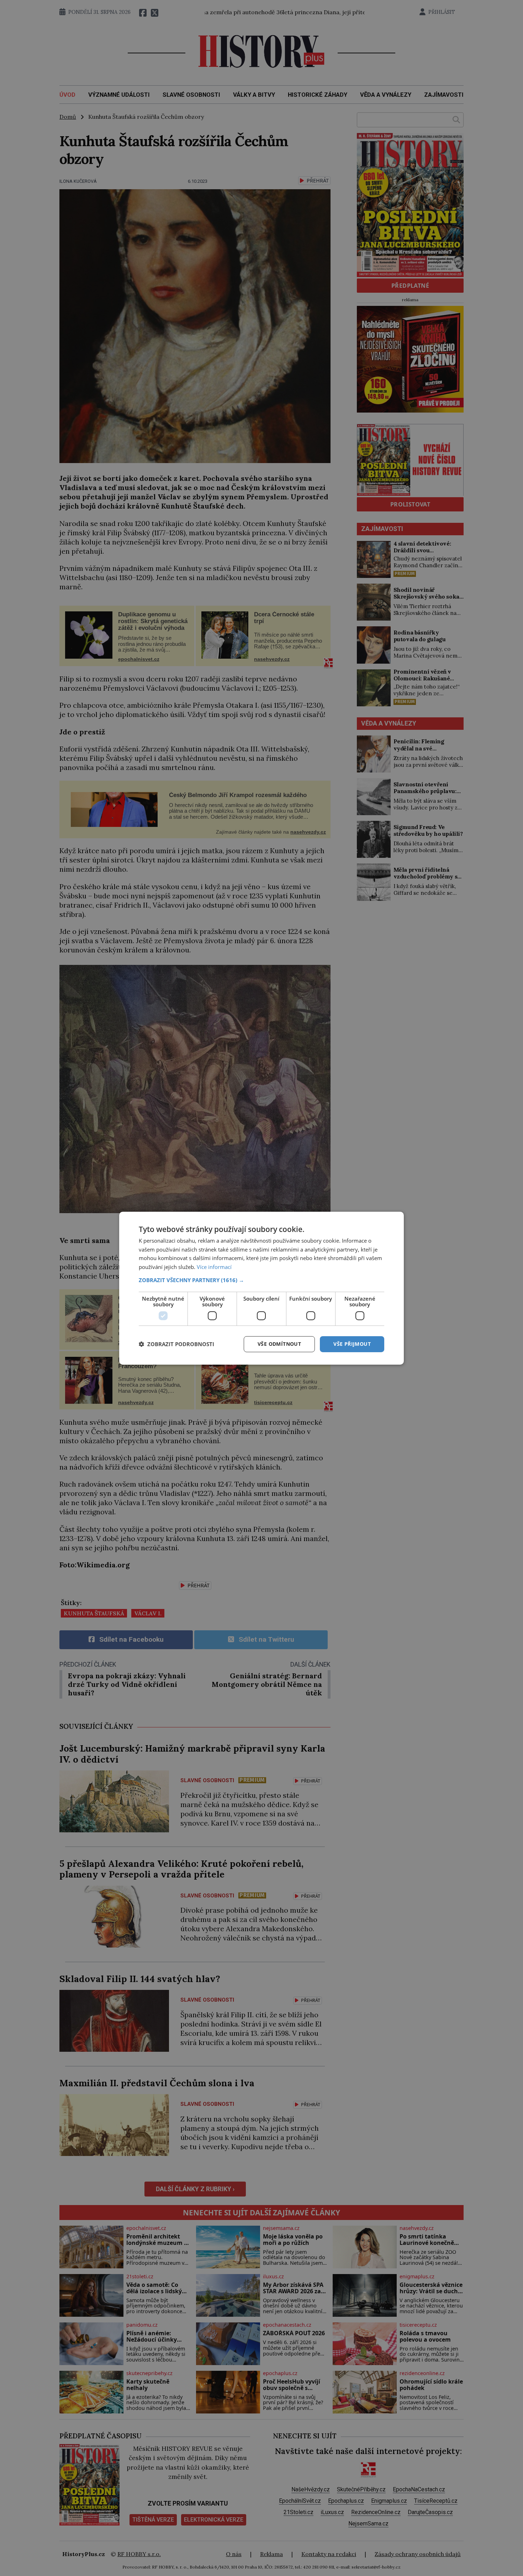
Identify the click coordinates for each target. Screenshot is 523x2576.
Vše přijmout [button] (352, 1344)
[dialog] (261, 1288)
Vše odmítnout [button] (279, 1344)
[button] (261, 1280)
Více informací (214, 1267)
